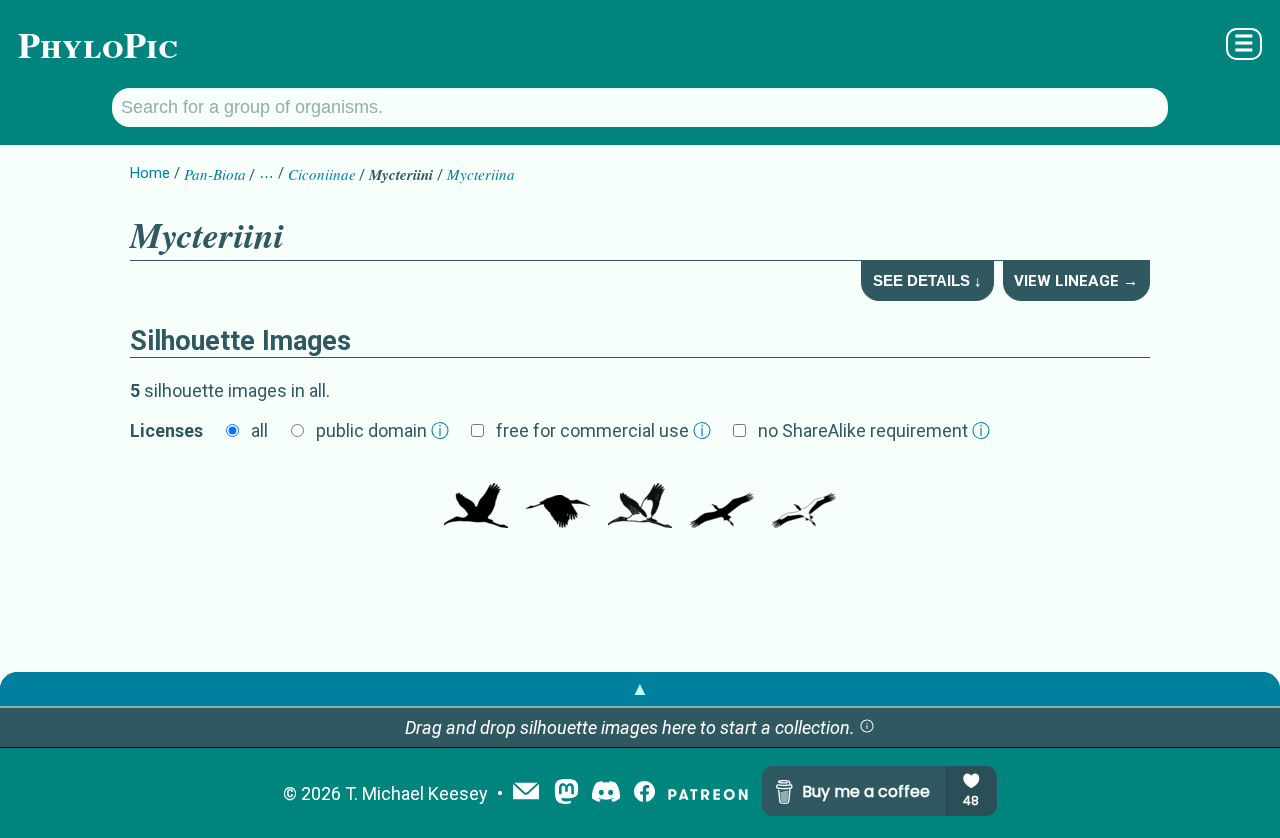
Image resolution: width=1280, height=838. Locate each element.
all (259, 430)
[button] (867, 727)
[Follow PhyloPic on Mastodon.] (566, 793)
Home (150, 173)
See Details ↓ (927, 280)
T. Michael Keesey (416, 793)
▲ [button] (640, 688)
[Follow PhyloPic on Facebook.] (644, 793)
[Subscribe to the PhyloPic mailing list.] (526, 793)
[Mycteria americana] (476, 498)
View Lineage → (1076, 281)
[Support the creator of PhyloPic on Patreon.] (708, 793)
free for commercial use (603, 430)
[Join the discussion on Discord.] (606, 793)
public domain (382, 430)
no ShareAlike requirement (874, 430)
